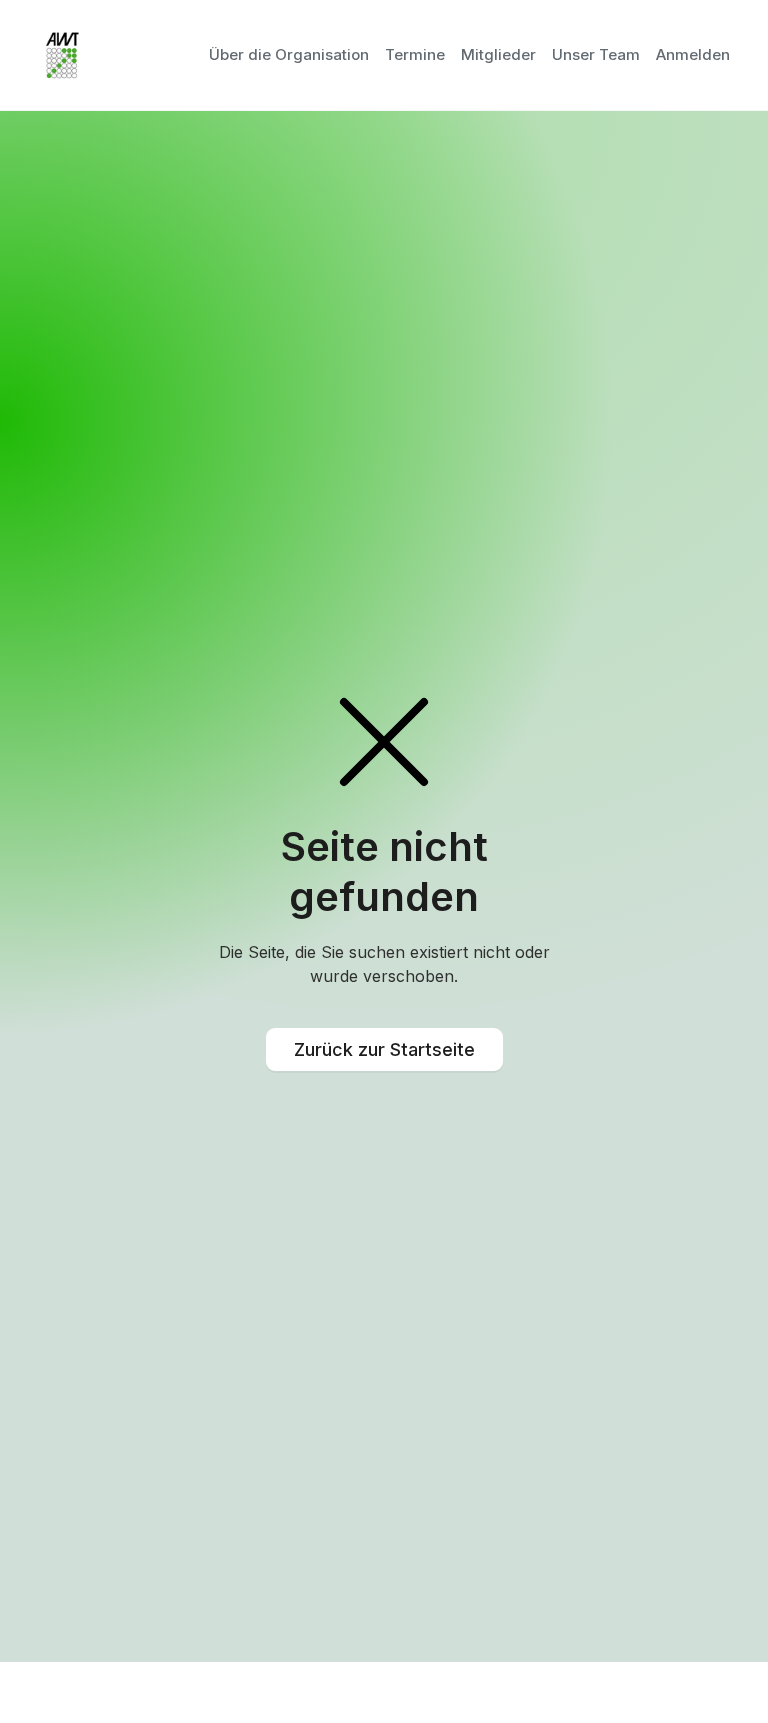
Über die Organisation (289, 54)
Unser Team (596, 54)
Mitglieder (498, 54)
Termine (415, 54)
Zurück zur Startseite (384, 1049)
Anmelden (693, 54)
